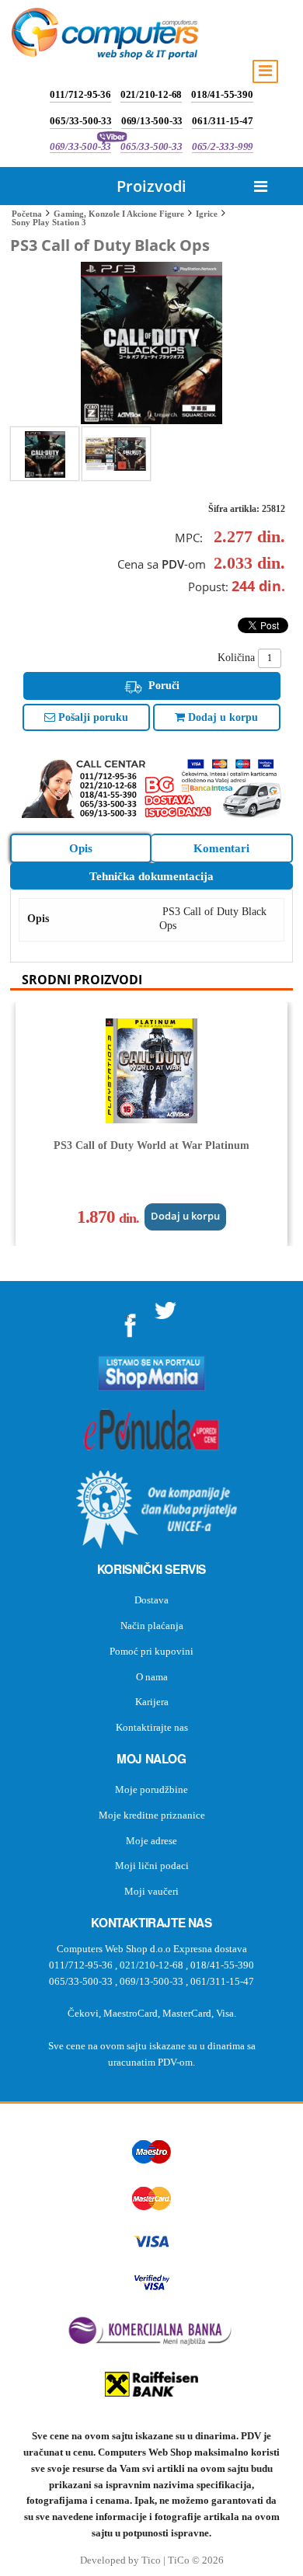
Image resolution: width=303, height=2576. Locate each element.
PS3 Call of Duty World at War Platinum (151, 1145)
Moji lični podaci (152, 1866)
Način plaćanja (152, 1626)
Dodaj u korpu (221, 717)
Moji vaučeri (151, 1891)
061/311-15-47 (222, 121)
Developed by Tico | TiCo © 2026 (152, 2560)
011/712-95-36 (80, 94)
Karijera (152, 1702)
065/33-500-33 (80, 121)
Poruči (162, 686)
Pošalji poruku (92, 717)
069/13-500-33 (152, 121)
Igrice (207, 214)
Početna (27, 214)
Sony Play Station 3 (49, 222)
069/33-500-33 (80, 146)
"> (131, 1320)
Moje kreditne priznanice (152, 1815)
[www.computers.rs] (105, 37)
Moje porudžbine (151, 1789)
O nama (152, 1677)
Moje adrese (151, 1841)
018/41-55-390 (222, 94)
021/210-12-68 (151, 94)
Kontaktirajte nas (152, 1727)
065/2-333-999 (223, 146)
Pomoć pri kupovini (151, 1651)
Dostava (151, 1600)
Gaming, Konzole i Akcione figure (119, 214)
